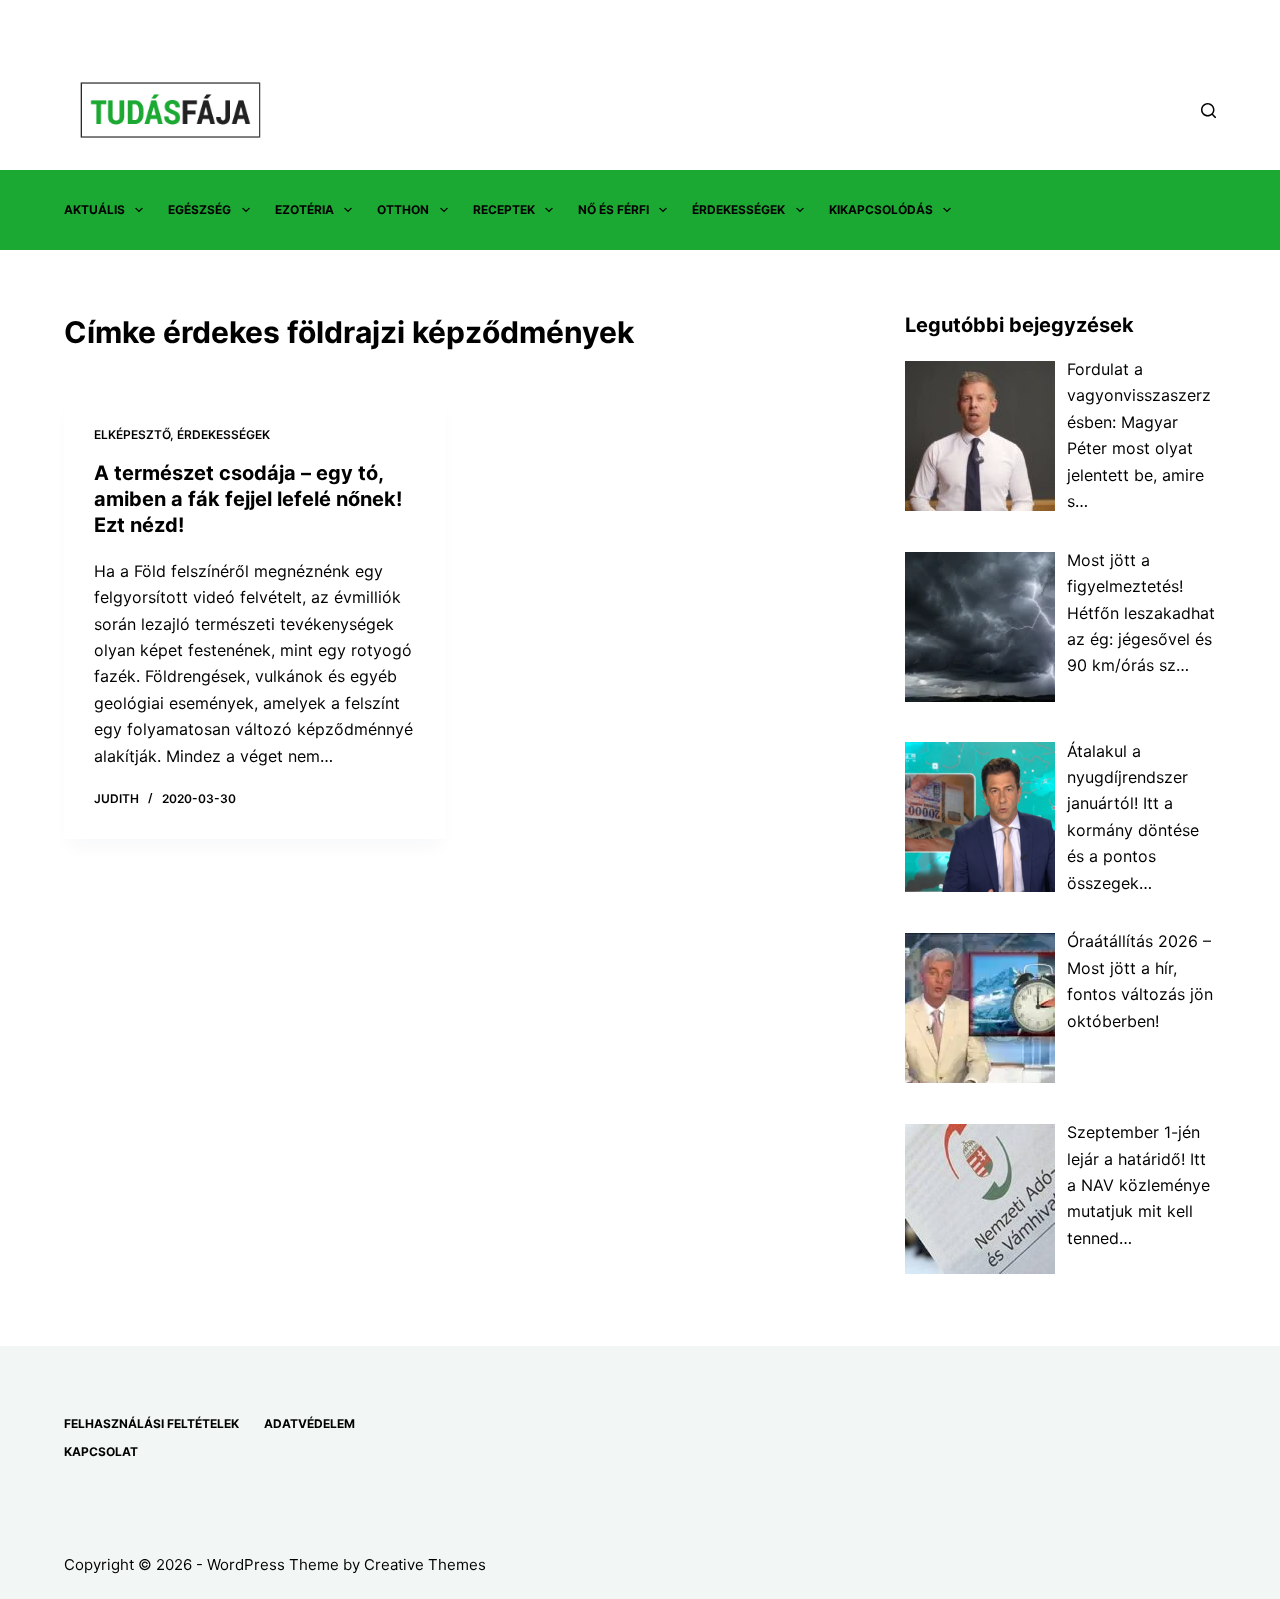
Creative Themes (425, 1564)
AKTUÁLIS (94, 209)
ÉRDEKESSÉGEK (738, 209)
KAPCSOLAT (101, 1451)
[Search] (1208, 110)
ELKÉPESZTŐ (132, 434)
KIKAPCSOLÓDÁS (881, 209)
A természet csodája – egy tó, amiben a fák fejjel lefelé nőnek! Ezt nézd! (248, 499)
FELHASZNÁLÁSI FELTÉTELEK (151, 1423)
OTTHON (403, 209)
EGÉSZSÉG (199, 209)
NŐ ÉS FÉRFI (613, 209)
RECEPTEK (504, 209)
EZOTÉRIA (304, 209)
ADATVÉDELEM (309, 1423)
